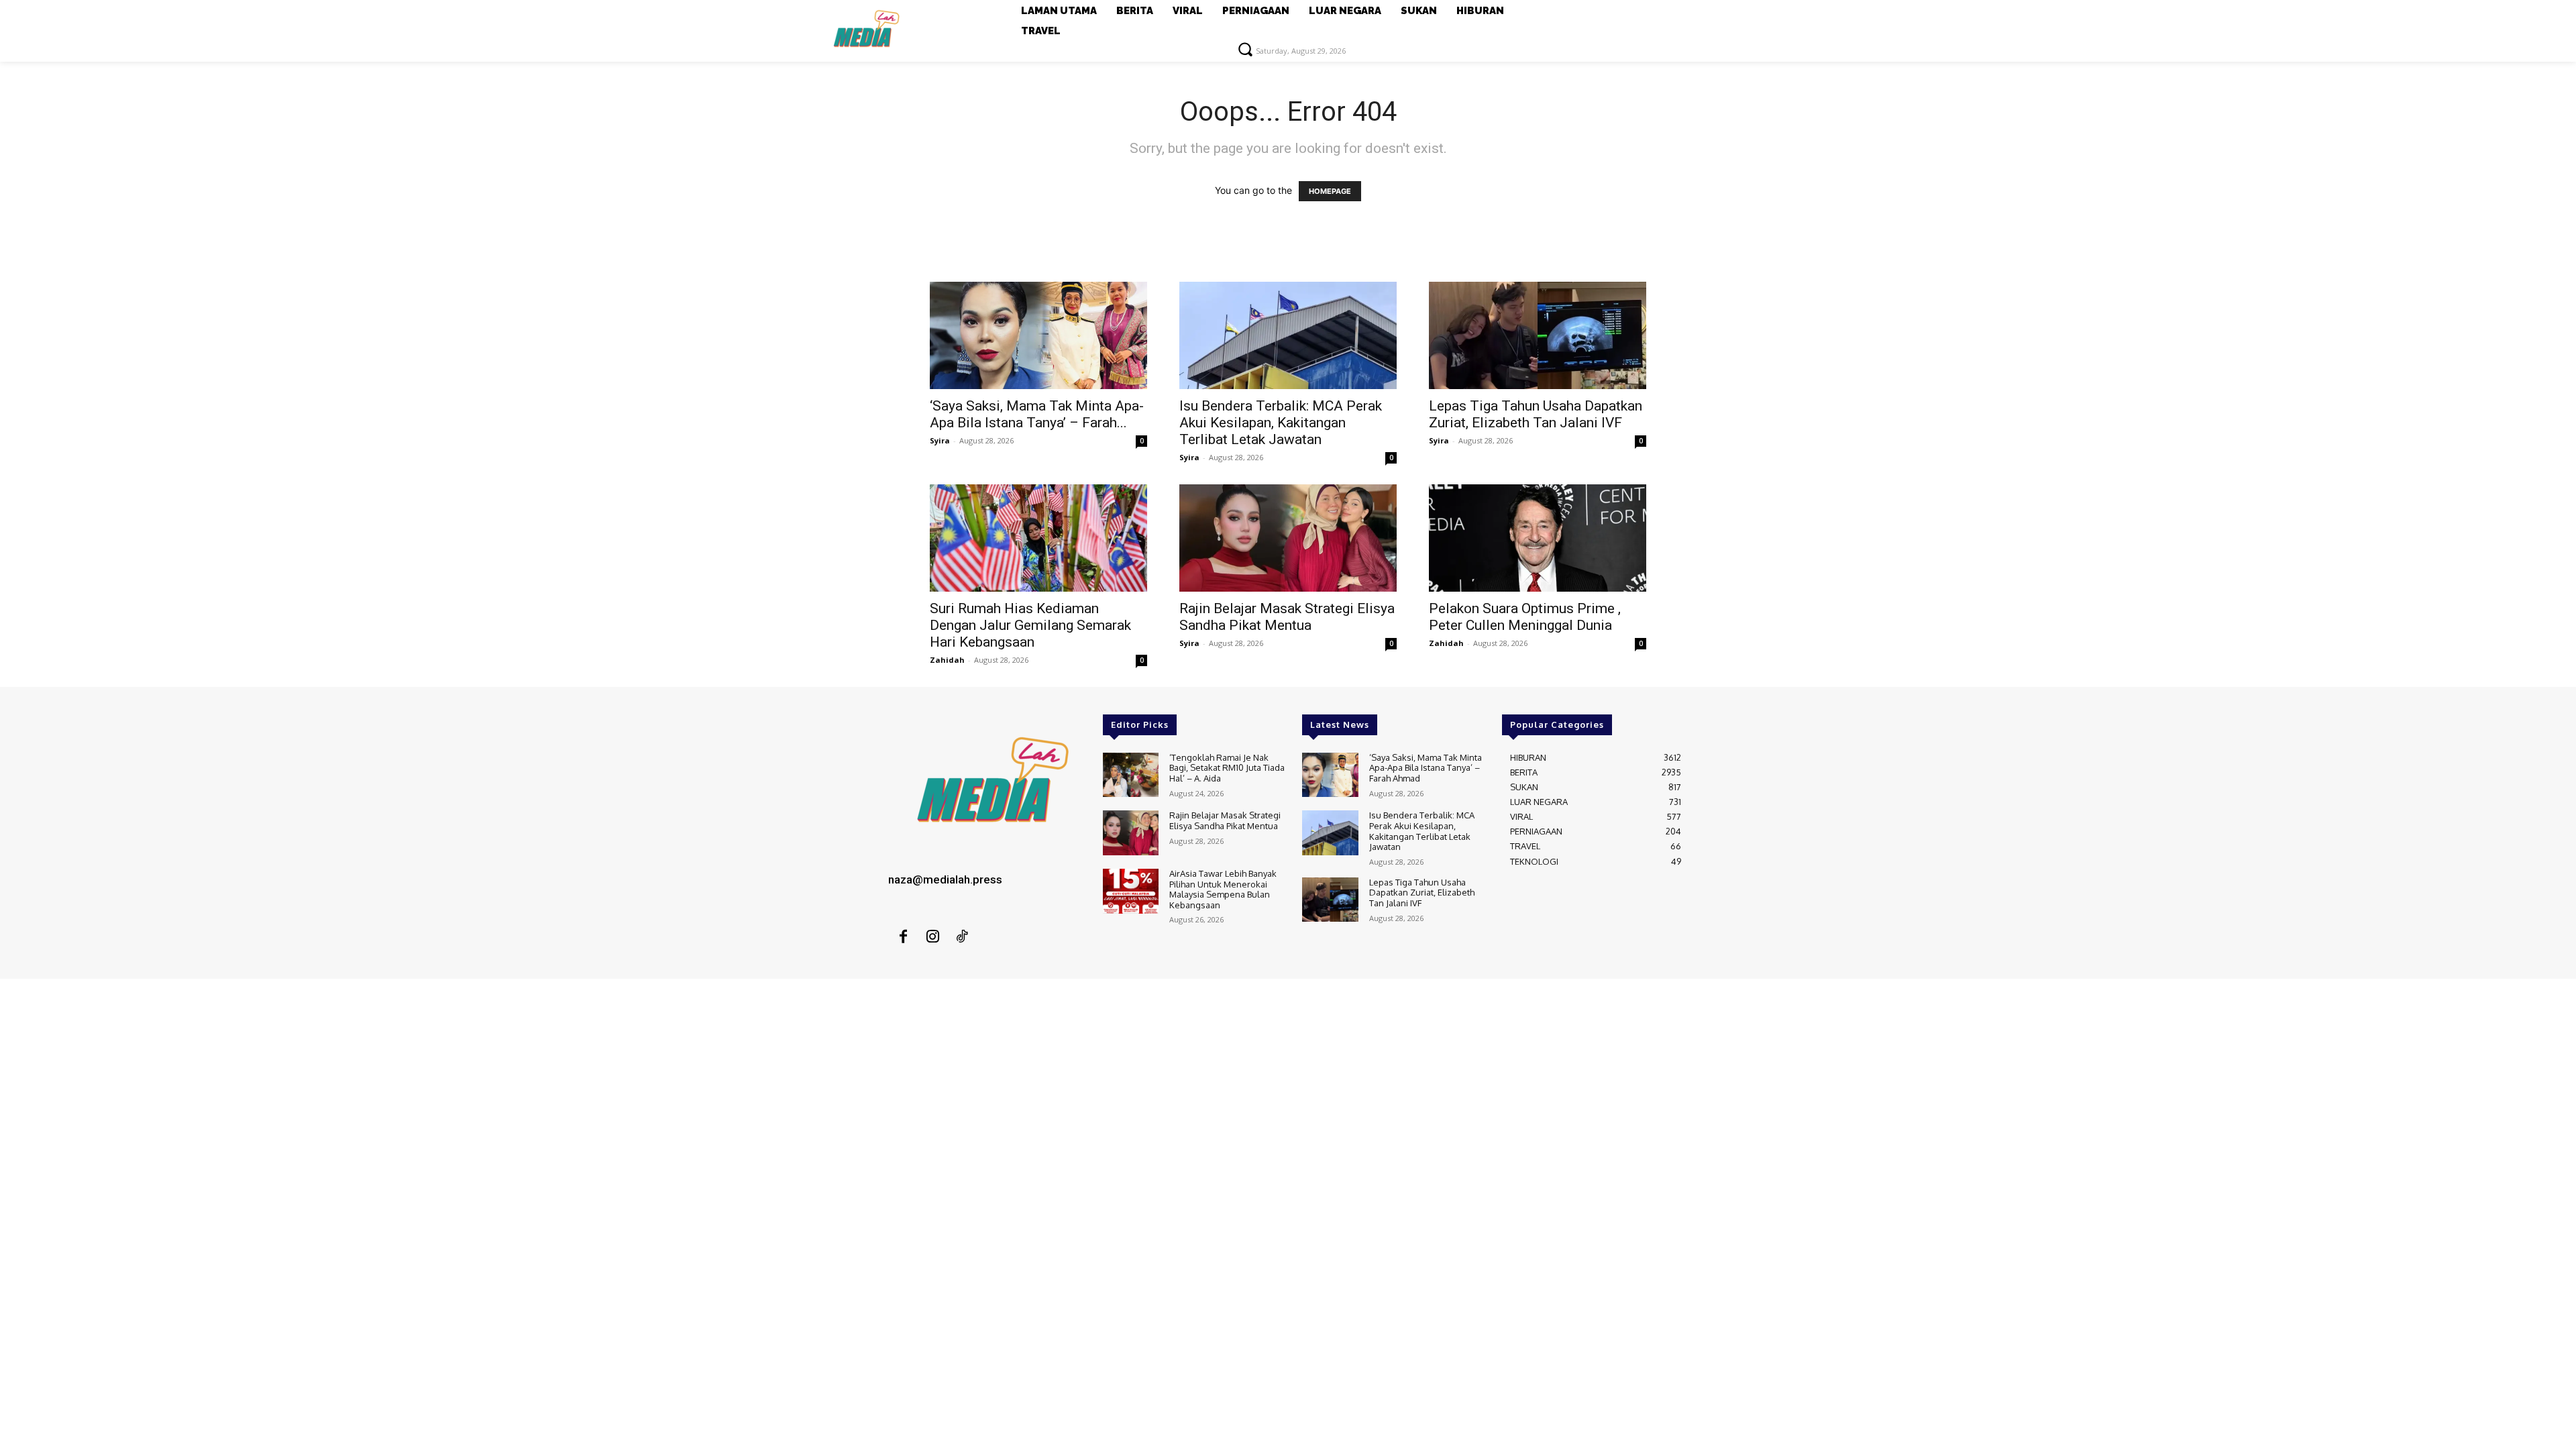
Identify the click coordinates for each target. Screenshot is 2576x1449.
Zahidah (947, 660)
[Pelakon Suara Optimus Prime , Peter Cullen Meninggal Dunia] (1538, 538)
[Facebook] (903, 937)
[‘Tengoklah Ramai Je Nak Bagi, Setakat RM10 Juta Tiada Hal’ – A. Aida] (1131, 775)
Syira (940, 440)
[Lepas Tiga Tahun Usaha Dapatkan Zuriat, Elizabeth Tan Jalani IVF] (1538, 335)
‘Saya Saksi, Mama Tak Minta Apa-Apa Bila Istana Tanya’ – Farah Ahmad (1426, 768)
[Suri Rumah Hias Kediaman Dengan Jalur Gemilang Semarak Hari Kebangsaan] (1038, 538)
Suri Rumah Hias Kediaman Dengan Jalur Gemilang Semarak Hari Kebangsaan (1030, 625)
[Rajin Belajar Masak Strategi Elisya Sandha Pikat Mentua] (1288, 538)
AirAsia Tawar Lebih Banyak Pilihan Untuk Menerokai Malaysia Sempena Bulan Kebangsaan (1223, 889)
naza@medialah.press (945, 879)
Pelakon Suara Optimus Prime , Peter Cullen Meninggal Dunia (1525, 617)
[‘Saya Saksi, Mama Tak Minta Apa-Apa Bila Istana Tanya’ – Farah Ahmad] (1038, 335)
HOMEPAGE (1330, 191)
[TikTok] (962, 937)
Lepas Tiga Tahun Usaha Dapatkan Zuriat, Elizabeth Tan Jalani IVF (1536, 414)
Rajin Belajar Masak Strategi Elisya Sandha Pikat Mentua (1287, 617)
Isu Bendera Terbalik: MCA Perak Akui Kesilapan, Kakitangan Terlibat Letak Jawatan (1281, 423)
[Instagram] (932, 937)
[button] (1245, 49)
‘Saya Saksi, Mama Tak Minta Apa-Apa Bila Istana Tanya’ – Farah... (1037, 414)
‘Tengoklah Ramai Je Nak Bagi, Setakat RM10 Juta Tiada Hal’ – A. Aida (1227, 768)
